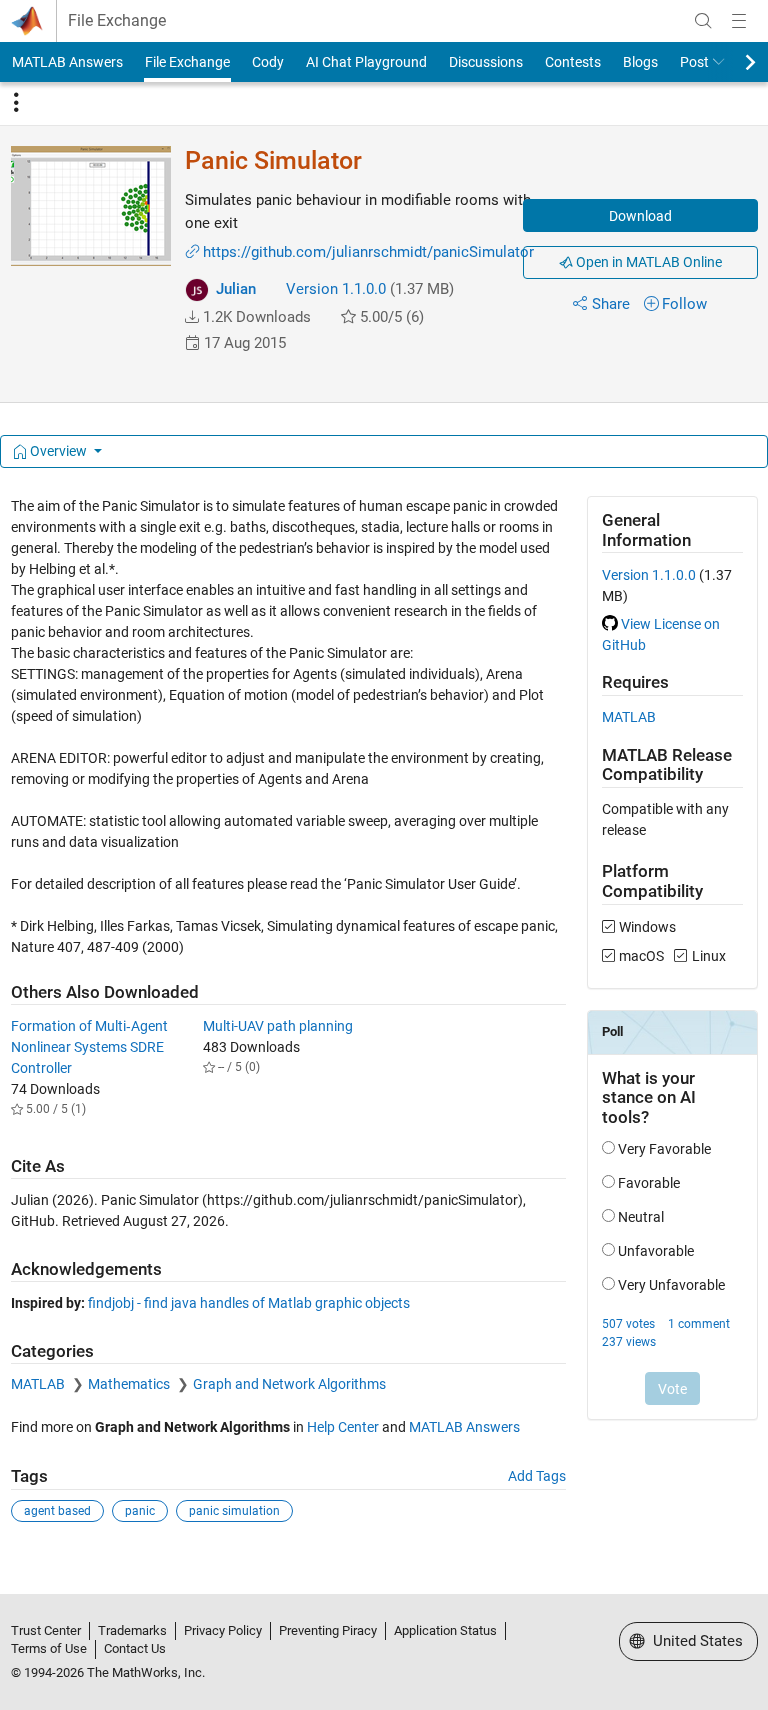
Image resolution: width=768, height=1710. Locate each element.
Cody (268, 62)
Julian (236, 289)
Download (640, 216)
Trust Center (46, 1630)
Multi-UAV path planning (278, 1026)
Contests (573, 62)
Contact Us (135, 1648)
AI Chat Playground (366, 62)
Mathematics (130, 1384)
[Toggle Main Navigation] (739, 21)
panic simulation (234, 1511)
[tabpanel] (384, 1023)
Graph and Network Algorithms (289, 1384)
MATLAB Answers (67, 62)
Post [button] (694, 62)
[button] (192, 317)
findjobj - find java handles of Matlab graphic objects (249, 1303)
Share (611, 304)
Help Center (343, 1427)
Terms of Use (49, 1648)
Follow (684, 304)
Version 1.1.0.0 (336, 289)
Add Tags (537, 1476)
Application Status (445, 1630)
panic (140, 1511)
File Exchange (117, 21)
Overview (58, 451)
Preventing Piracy (328, 1630)
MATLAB (39, 1384)
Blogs (640, 62)
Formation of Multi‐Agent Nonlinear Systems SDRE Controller (89, 1047)
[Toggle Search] (703, 21)
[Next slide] (733, 62)
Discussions (486, 62)
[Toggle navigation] (16, 103)
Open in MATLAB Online (647, 262)
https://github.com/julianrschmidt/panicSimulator (368, 252)
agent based (57, 1511)
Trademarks (132, 1630)
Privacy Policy (223, 1630)
